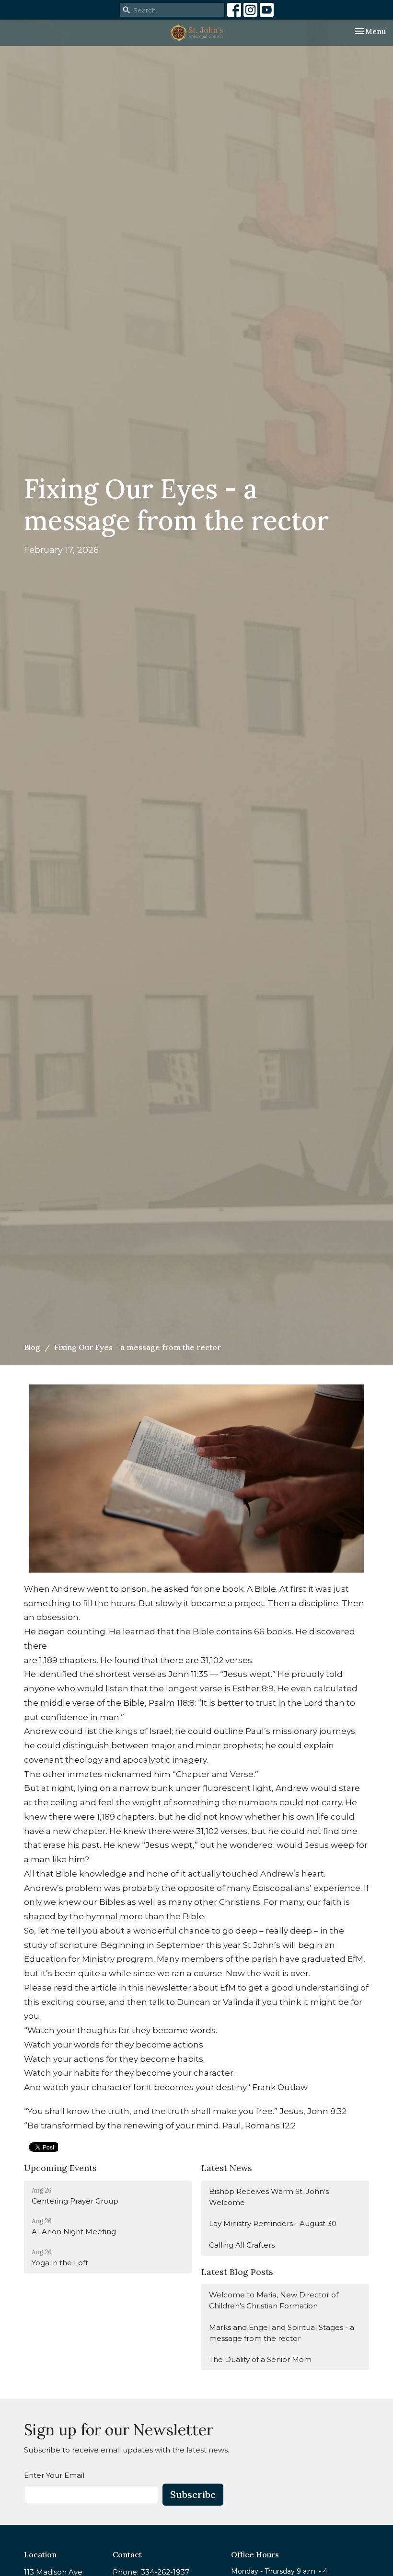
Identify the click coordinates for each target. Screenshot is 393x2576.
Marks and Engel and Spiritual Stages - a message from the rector (282, 2333)
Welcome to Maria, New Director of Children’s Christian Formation (274, 2300)
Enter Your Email (54, 2475)
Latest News (227, 2168)
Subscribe (193, 2494)
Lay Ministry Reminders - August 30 (273, 2223)
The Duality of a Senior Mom (260, 2359)
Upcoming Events (60, 2168)
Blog (32, 1347)
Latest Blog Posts (237, 2272)
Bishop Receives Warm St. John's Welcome (269, 2197)
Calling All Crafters (242, 2245)
